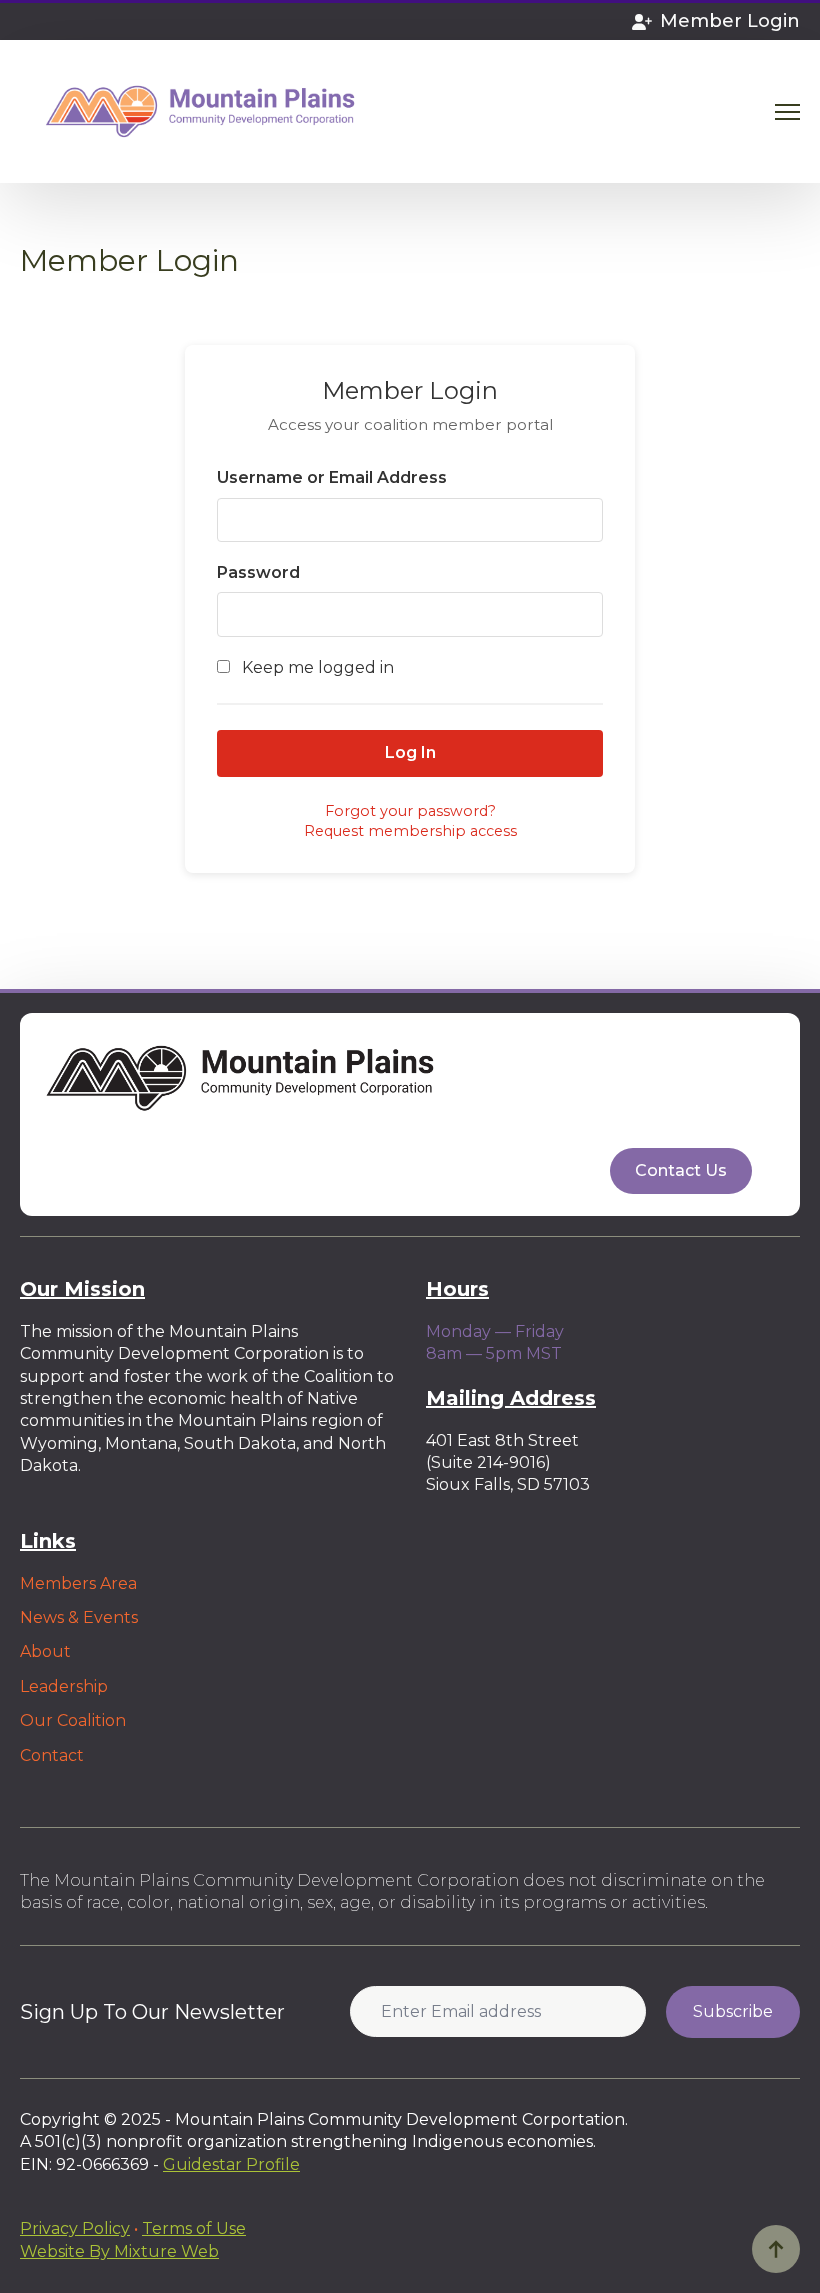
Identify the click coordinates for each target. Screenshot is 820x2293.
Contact (52, 1755)
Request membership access (410, 831)
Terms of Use (194, 2228)
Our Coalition (73, 1720)
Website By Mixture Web (119, 2251)
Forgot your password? (410, 811)
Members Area (78, 1583)
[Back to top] (776, 2249)
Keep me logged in (316, 667)
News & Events (79, 1617)
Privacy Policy (75, 2228)
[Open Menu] (787, 111)
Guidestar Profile (231, 2164)
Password (258, 572)
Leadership (64, 1686)
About (45, 1651)
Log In (410, 752)
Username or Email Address (332, 477)
